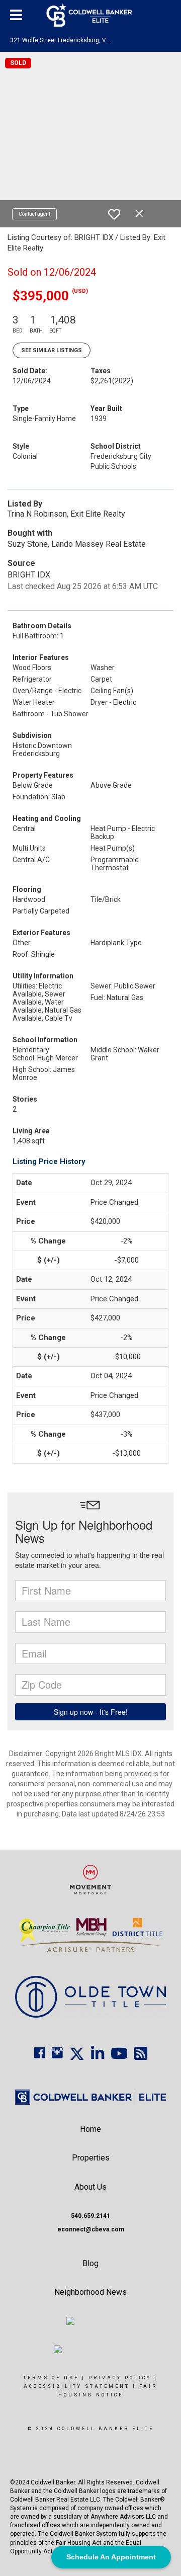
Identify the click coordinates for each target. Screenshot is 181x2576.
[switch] (114, 214)
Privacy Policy (120, 2378)
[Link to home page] (91, 15)
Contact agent (34, 214)
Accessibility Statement (77, 2386)
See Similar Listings (52, 350)
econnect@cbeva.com (91, 2229)
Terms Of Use (51, 2378)
